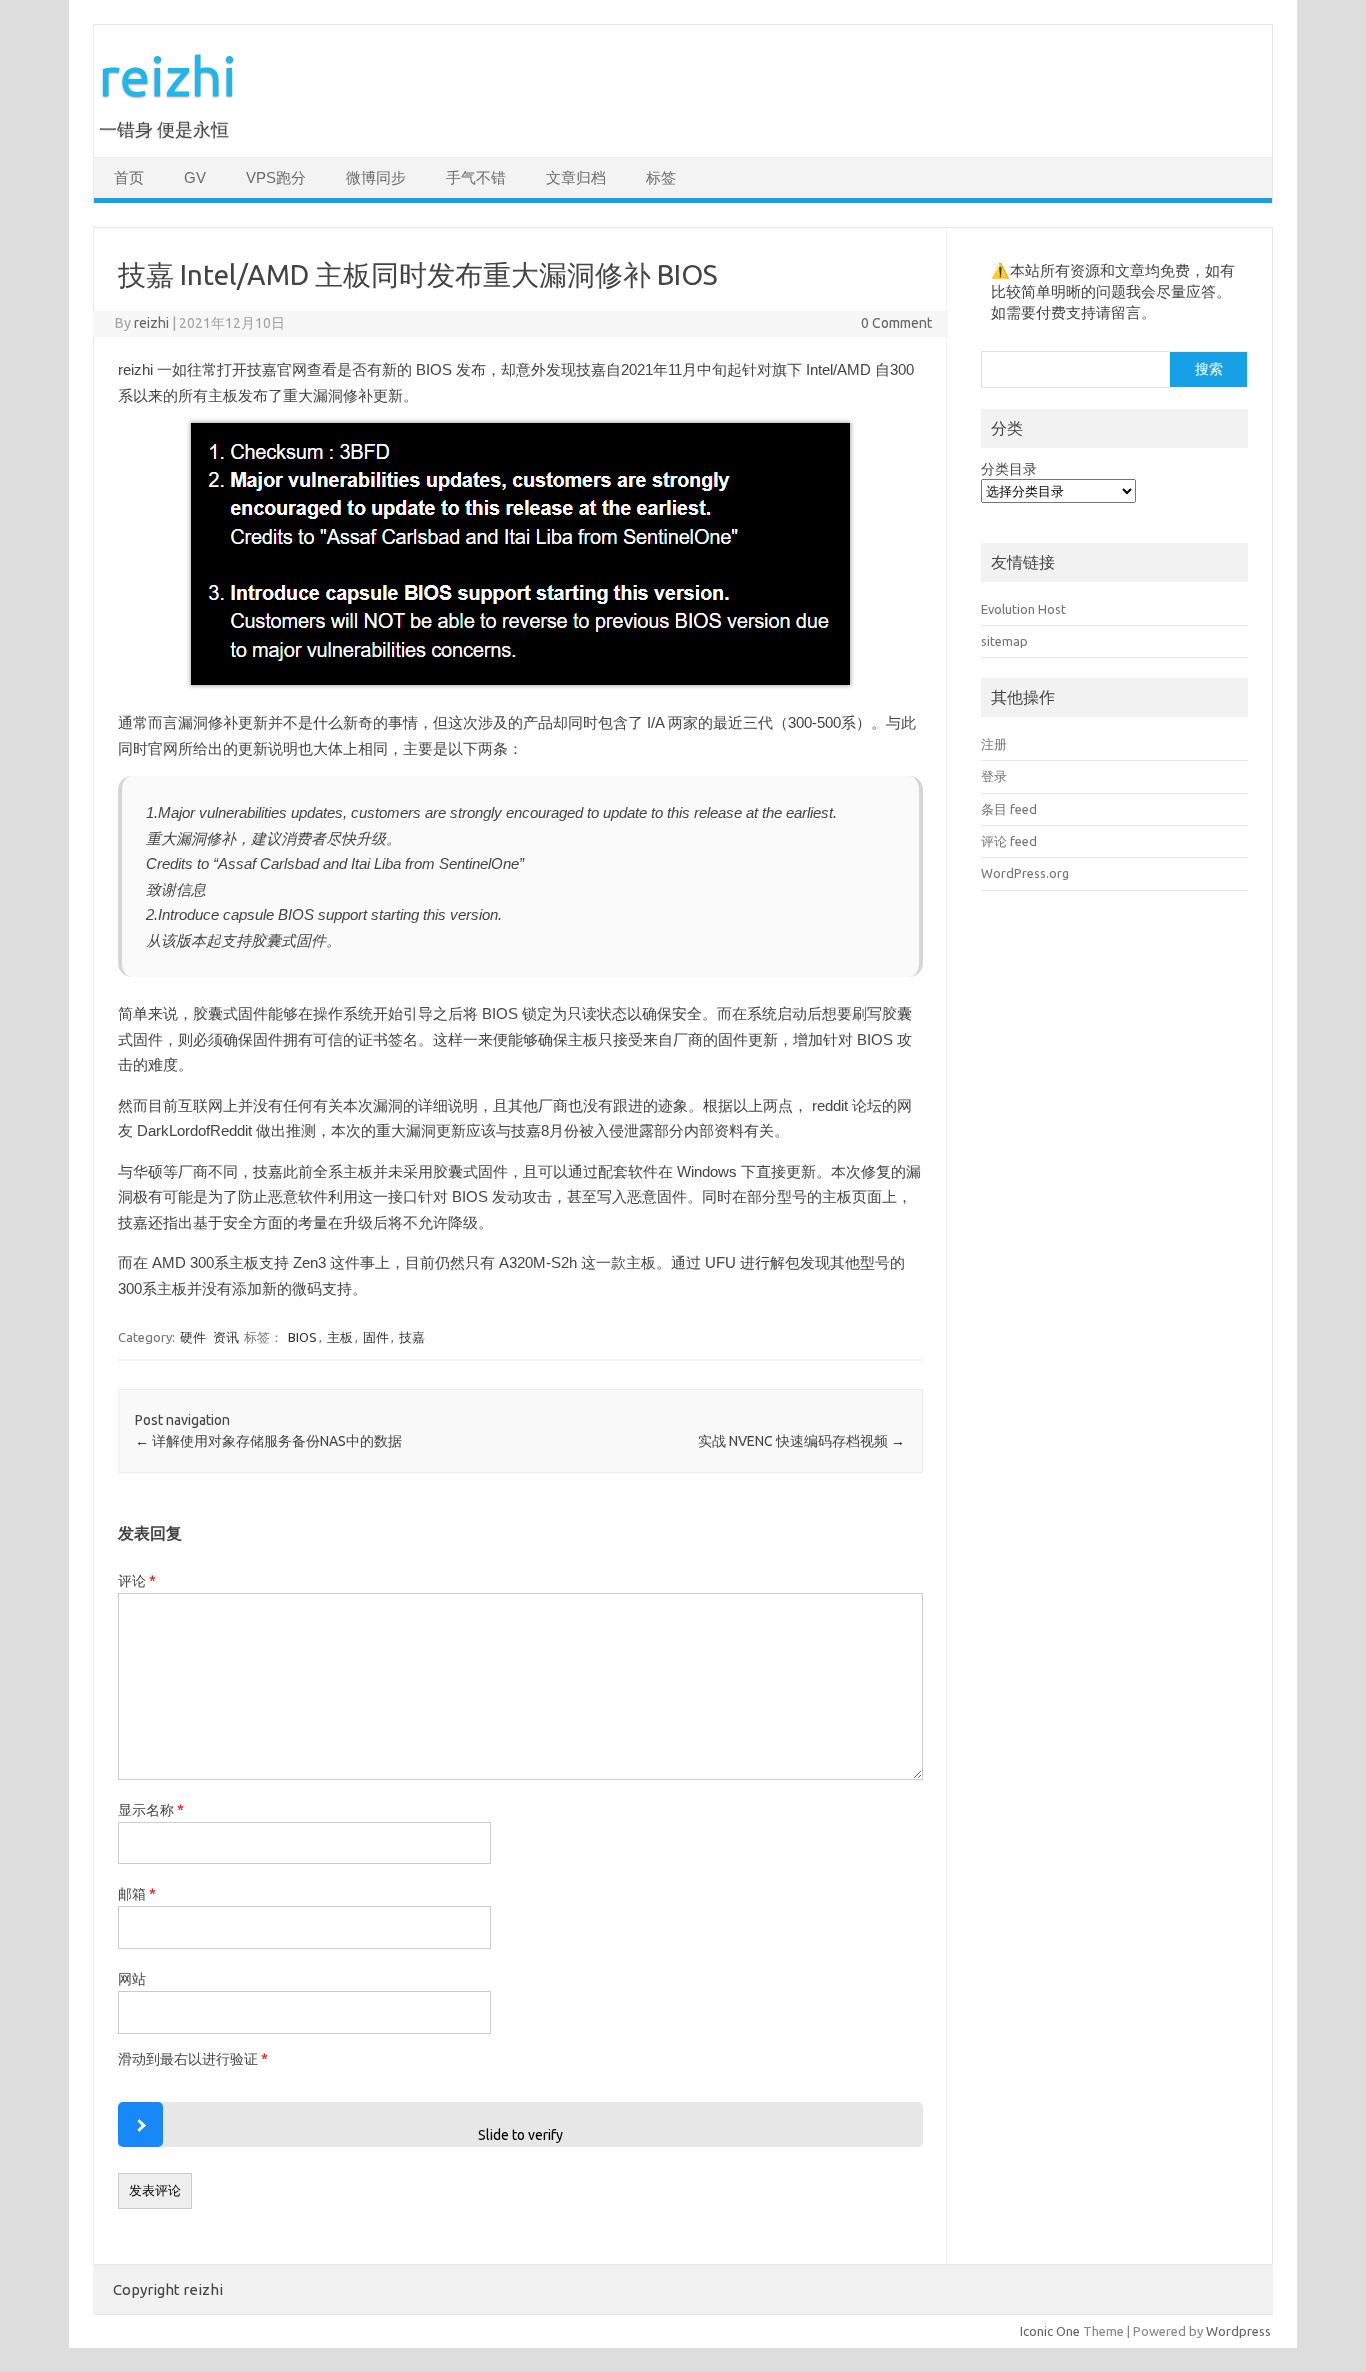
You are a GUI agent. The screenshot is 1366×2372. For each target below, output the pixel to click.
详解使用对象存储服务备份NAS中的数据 (268, 1441)
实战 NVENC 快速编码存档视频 (801, 1441)
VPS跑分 (276, 178)
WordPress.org (1025, 873)
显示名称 (151, 1810)
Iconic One (1050, 2331)
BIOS (302, 1337)
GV (195, 178)
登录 (994, 776)
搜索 (1209, 369)
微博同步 (376, 178)
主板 (340, 1337)
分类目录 (1009, 469)
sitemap (1004, 641)
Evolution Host (1023, 609)
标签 (661, 178)
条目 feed (1009, 809)
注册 (994, 744)
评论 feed (1009, 841)
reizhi (168, 75)
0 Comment (896, 323)
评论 (137, 1581)
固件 (376, 1337)
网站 (132, 1979)
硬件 (193, 1337)
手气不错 (476, 178)
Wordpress (1238, 2331)
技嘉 (412, 1337)
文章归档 (576, 178)
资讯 (226, 1337)
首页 (129, 178)
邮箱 (137, 1894)
